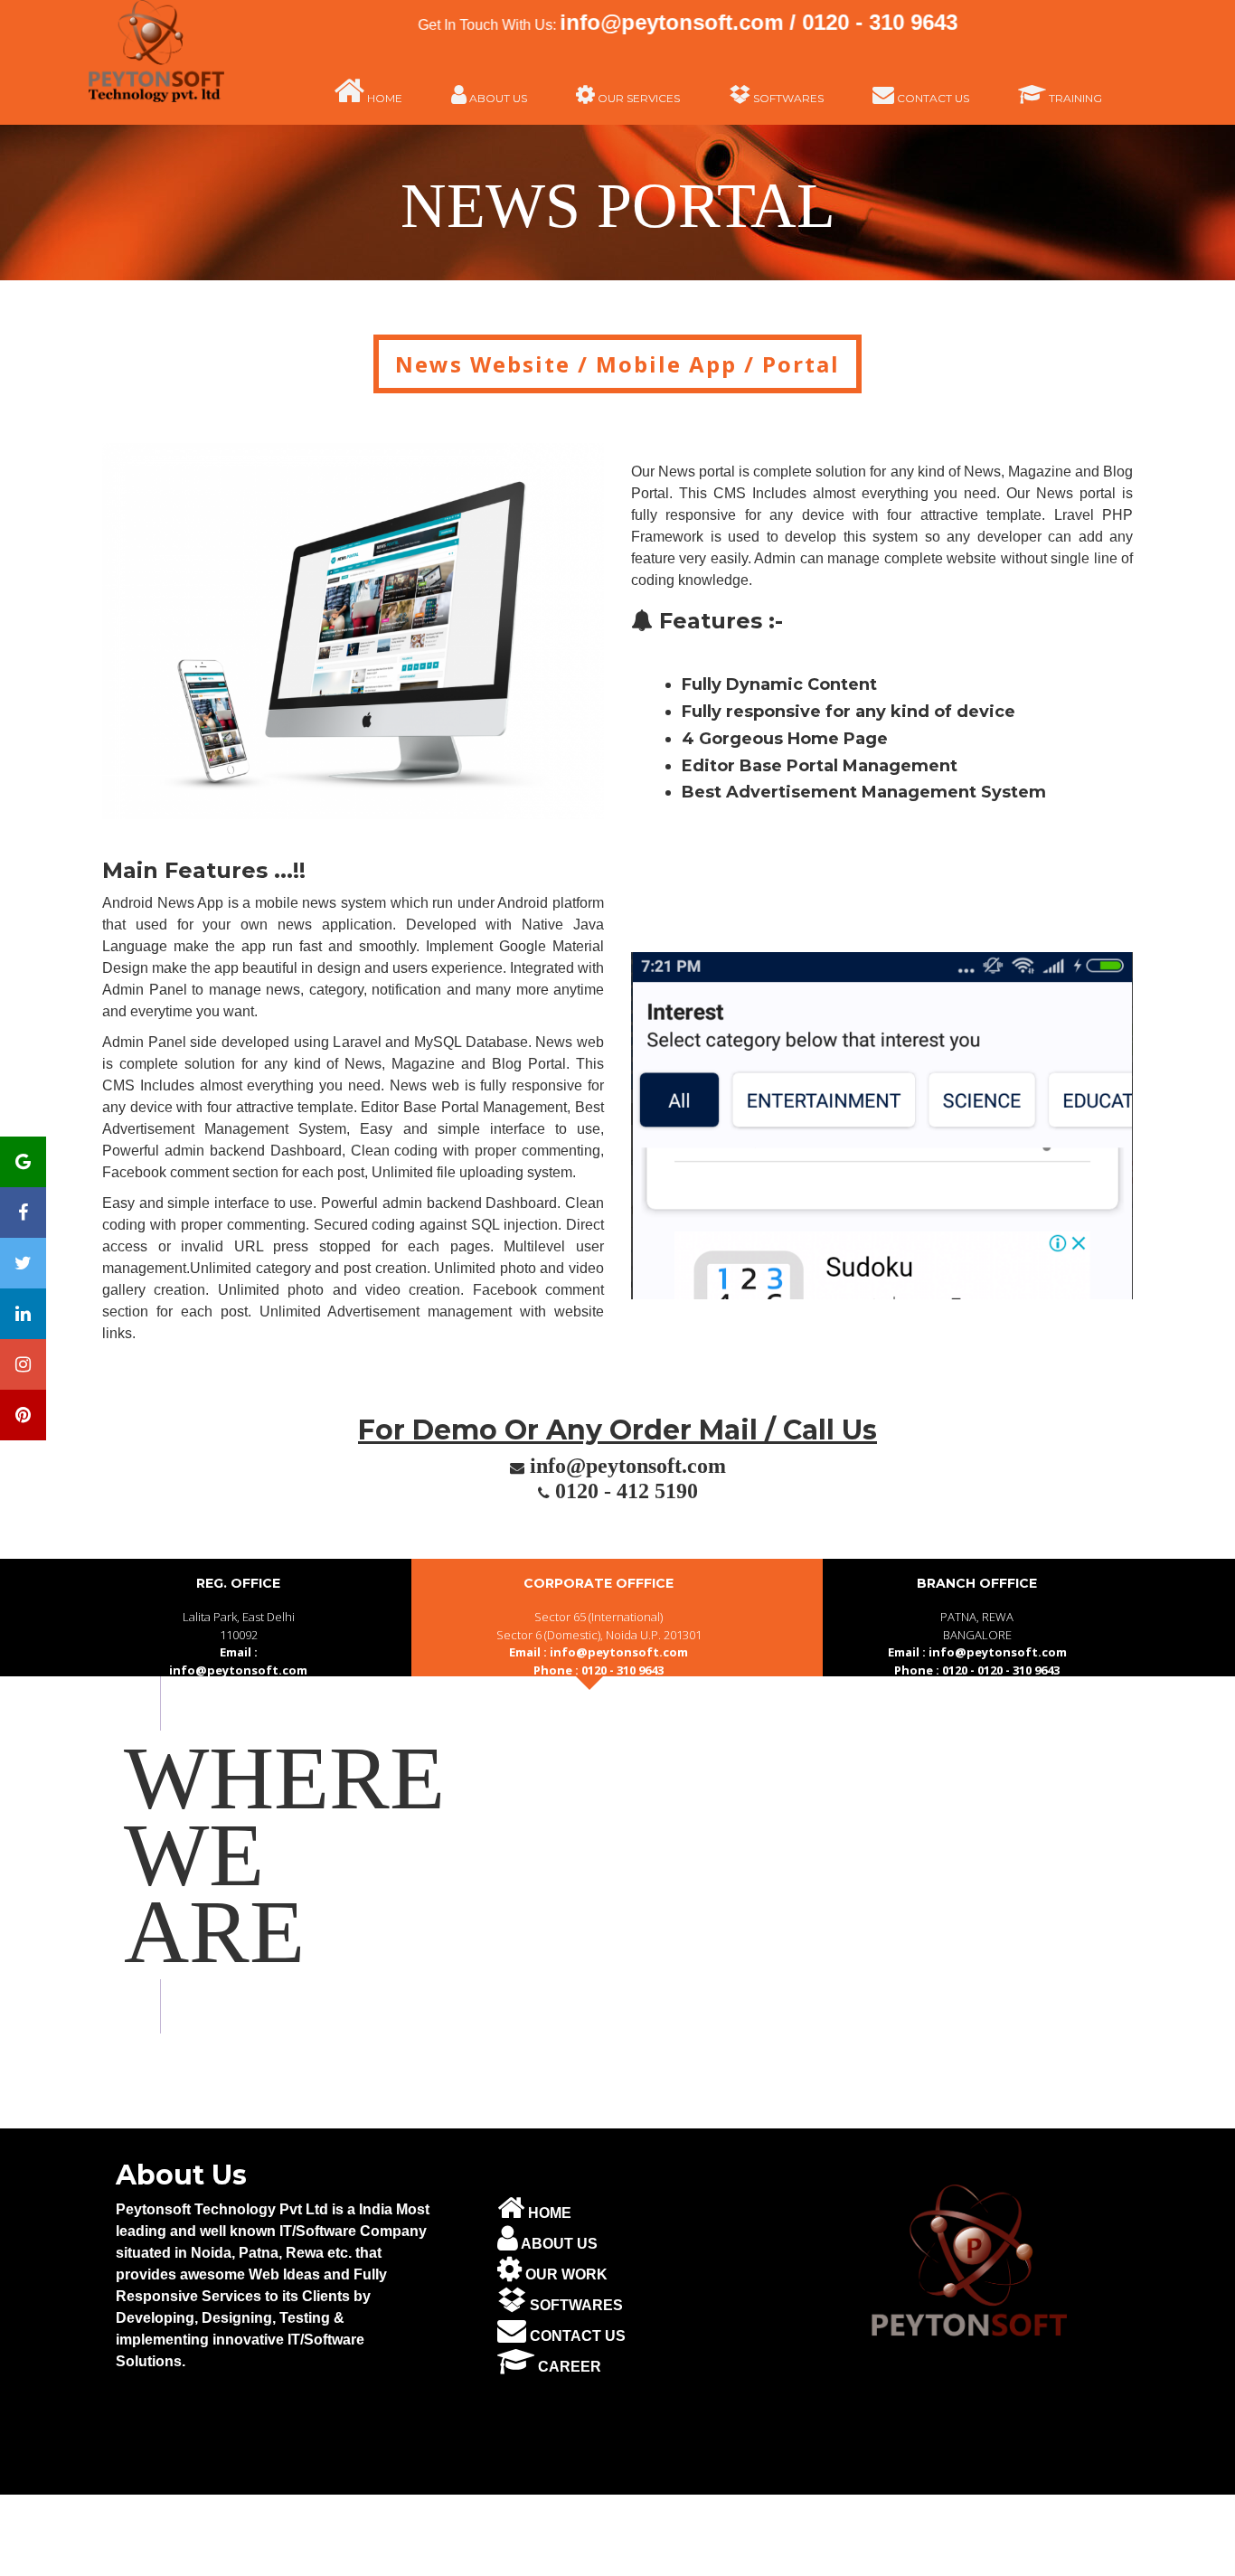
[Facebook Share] (23, 1213)
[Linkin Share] (23, 1314)
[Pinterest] (23, 1415)
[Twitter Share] (23, 1263)
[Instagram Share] (23, 1364)
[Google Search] (23, 1162)
